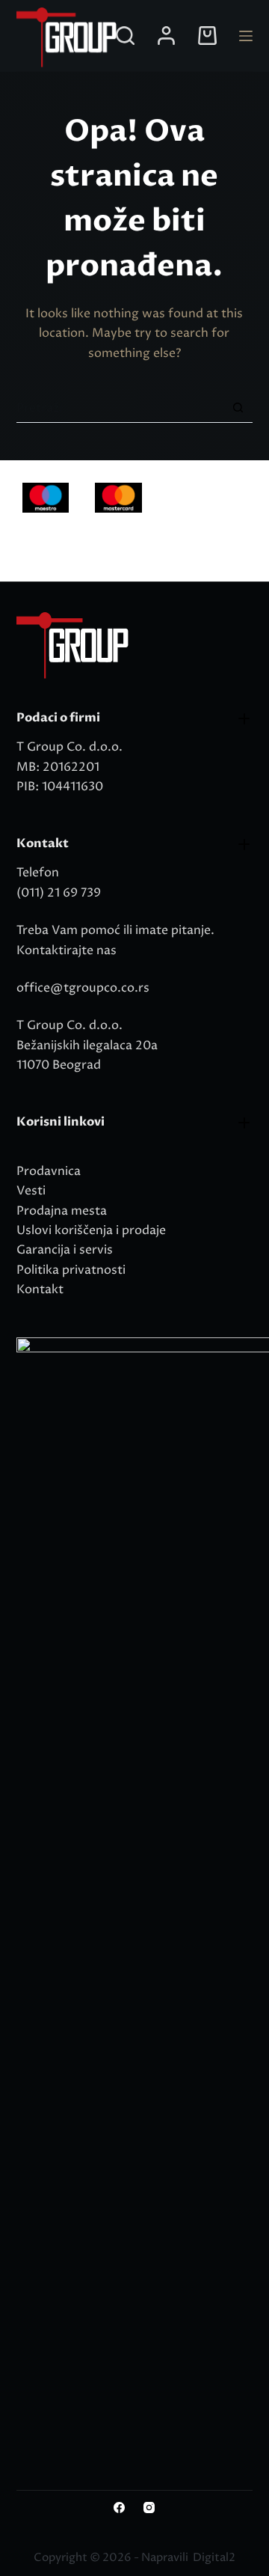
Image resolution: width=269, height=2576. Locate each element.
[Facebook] (119, 2508)
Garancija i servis (65, 1250)
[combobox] (120, 408)
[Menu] (246, 36)
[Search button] (238, 408)
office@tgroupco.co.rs (83, 988)
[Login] (166, 36)
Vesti (31, 1191)
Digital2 (214, 2558)
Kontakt (40, 1289)
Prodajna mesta (62, 1211)
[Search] (125, 36)
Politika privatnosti (71, 1270)
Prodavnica (49, 1171)
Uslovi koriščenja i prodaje (91, 1230)
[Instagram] (149, 2508)
